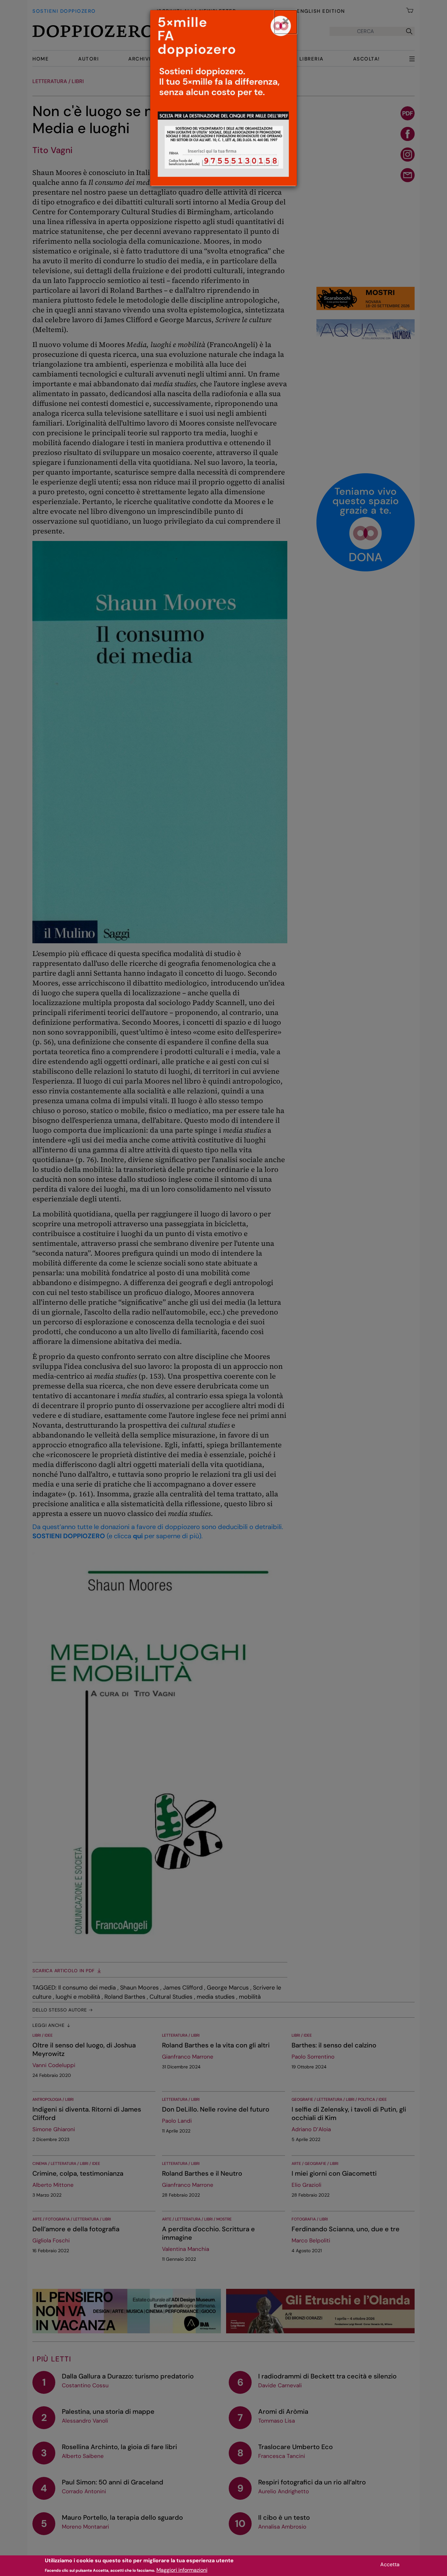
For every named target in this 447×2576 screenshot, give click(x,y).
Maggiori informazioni (182, 2570)
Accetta (390, 2564)
